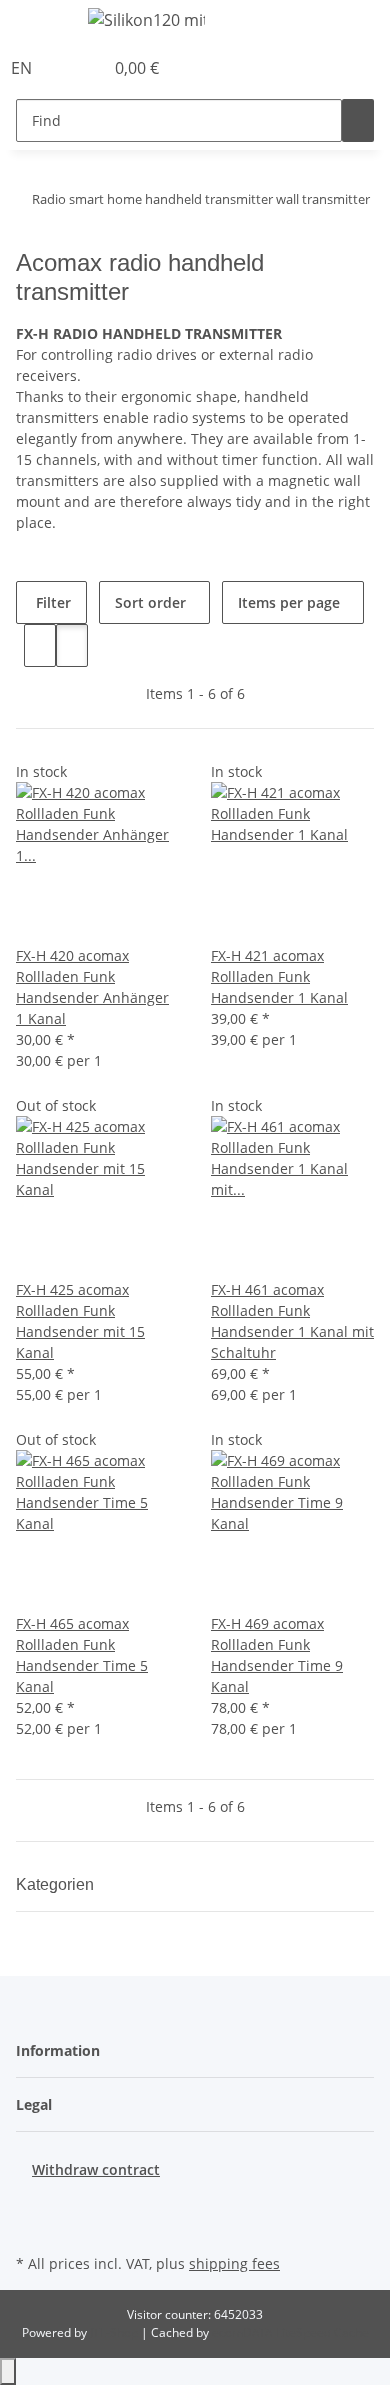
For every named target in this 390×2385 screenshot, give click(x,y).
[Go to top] (8, 2371)
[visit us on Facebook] (32, 2203)
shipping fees (234, 2263)
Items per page (289, 602)
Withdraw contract (96, 2169)
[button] (66, 68)
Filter (51, 602)
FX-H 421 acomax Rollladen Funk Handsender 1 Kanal (279, 976)
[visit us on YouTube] (32, 2226)
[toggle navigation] (41, 23)
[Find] (358, 120)
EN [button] (23, 68)
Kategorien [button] (57, 1884)
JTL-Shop (115, 2332)
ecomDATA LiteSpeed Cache (290, 2332)
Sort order (150, 602)
